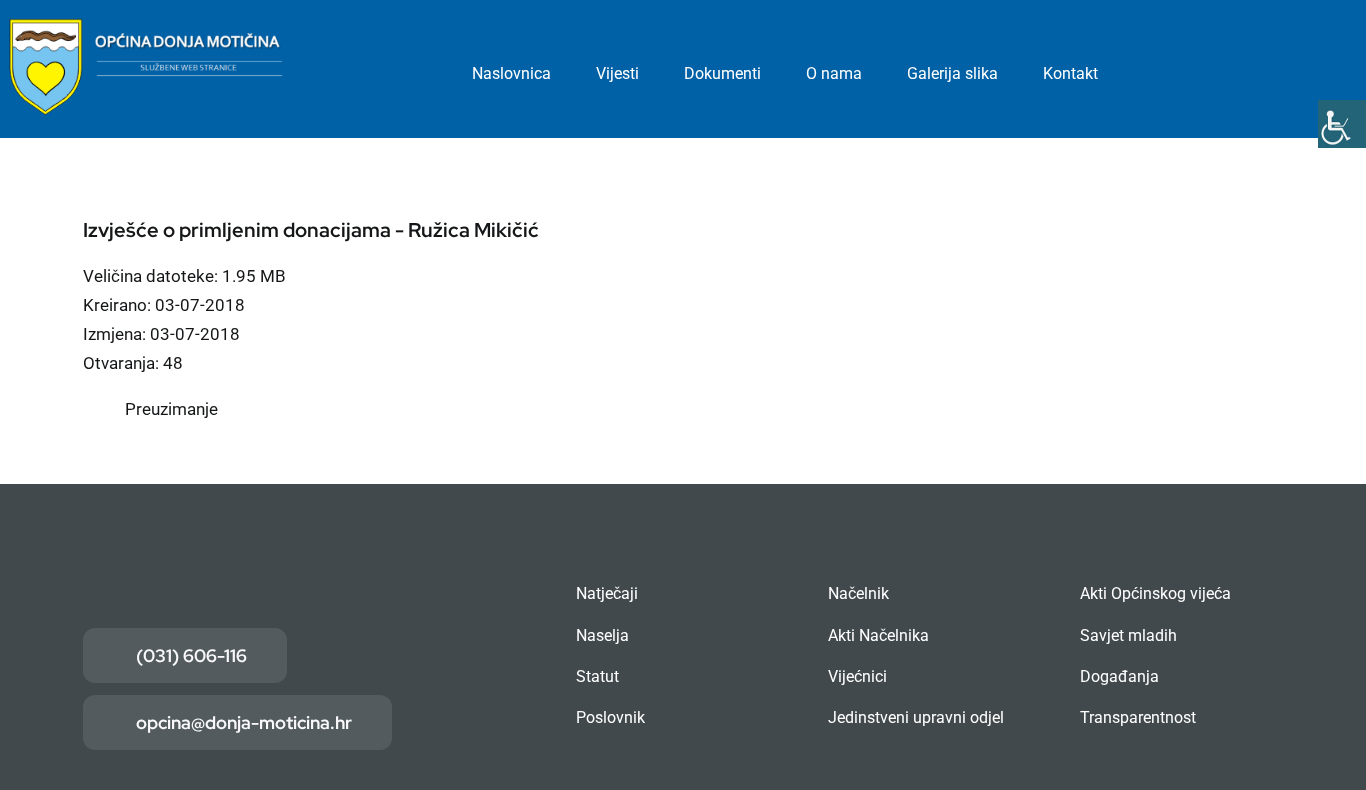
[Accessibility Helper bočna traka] (1342, 124)
